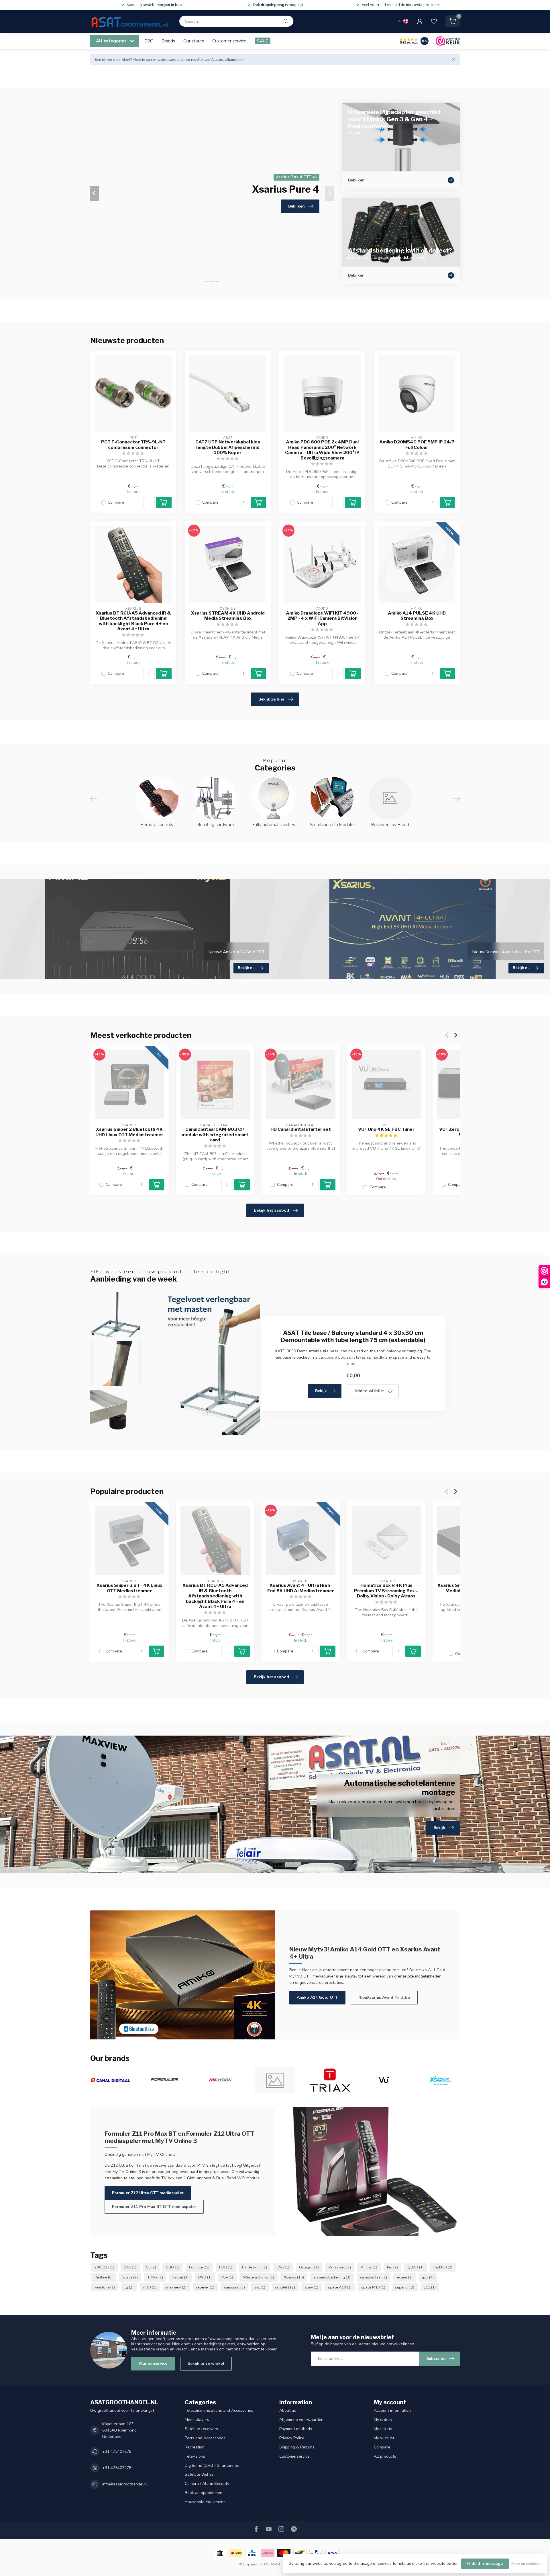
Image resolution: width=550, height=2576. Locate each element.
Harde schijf (255, 2267)
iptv (428, 2277)
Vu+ (227, 2277)
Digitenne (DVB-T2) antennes (212, 2466)
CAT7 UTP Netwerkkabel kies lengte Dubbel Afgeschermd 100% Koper (228, 447)
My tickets (383, 2429)
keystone (105, 2287)
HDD (226, 2267)
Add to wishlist (369, 1391)
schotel (285, 2287)
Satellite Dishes (199, 2474)
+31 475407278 (117, 2451)
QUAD (416, 2267)
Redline (104, 2277)
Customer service (229, 41)
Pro (392, 2267)
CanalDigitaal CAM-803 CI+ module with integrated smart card (215, 1135)
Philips (369, 2267)
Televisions (195, 2456)
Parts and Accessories (205, 2438)
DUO (173, 2267)
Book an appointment (204, 2493)
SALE (263, 41)
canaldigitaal (374, 2277)
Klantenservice (153, 2363)
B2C (149, 41)
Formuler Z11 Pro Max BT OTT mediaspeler (154, 2207)
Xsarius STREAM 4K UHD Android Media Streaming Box (228, 616)
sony (312, 2287)
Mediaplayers (197, 2420)
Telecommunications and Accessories (219, 2410)
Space (130, 2277)
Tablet (181, 2277)
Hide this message (485, 2564)
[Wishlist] (434, 21)
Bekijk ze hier (271, 699)
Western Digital (259, 2277)
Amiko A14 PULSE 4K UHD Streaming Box (417, 616)
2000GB (104, 2267)
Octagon (309, 2267)
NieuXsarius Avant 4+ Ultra (384, 1997)
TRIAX (155, 2277)
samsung (234, 2287)
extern (405, 2277)
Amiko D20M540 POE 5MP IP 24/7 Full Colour (417, 445)
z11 (430, 2287)
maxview (176, 2287)
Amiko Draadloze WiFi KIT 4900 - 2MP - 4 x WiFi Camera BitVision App (322, 618)
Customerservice (294, 2456)
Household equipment (205, 2502)
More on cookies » (526, 2564)
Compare (116, 502)
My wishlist (384, 2438)
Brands (168, 41)
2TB (130, 2267)
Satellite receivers (201, 2429)
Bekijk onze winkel (206, 2363)
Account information (392, 2410)
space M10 (373, 2287)
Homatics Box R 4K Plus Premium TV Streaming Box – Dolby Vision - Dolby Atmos (386, 1591)
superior (405, 2287)
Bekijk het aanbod (271, 1210)
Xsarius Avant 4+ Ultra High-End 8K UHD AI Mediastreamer (301, 1588)
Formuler (199, 2267)
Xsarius (294, 2277)
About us (288, 2410)
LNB (283, 2267)
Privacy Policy (292, 2438)
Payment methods (296, 2429)
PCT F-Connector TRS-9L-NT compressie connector (133, 445)
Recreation (195, 2447)
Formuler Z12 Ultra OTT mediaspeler (148, 2193)
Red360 (443, 2267)
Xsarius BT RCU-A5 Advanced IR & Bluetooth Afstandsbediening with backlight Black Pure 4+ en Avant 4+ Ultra (133, 621)
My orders (383, 2420)
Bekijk (321, 1391)
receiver (205, 2287)
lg (129, 2287)
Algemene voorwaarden (301, 2420)
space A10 (340, 2287)
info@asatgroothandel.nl (125, 2484)
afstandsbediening (332, 2277)
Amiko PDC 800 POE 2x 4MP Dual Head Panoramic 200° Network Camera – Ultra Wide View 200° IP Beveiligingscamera (322, 450)
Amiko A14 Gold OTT (317, 1997)
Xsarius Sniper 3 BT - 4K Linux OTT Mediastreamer (129, 1588)
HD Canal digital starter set (301, 1129)
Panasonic (340, 2267)
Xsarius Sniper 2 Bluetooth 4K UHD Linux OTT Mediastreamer (129, 1132)
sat (260, 2287)
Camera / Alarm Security (207, 2484)
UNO (205, 2277)
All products (385, 2456)
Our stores (194, 41)
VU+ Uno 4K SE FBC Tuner (386, 1129)
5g (151, 2267)
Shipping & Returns (297, 2447)
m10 (150, 2287)
